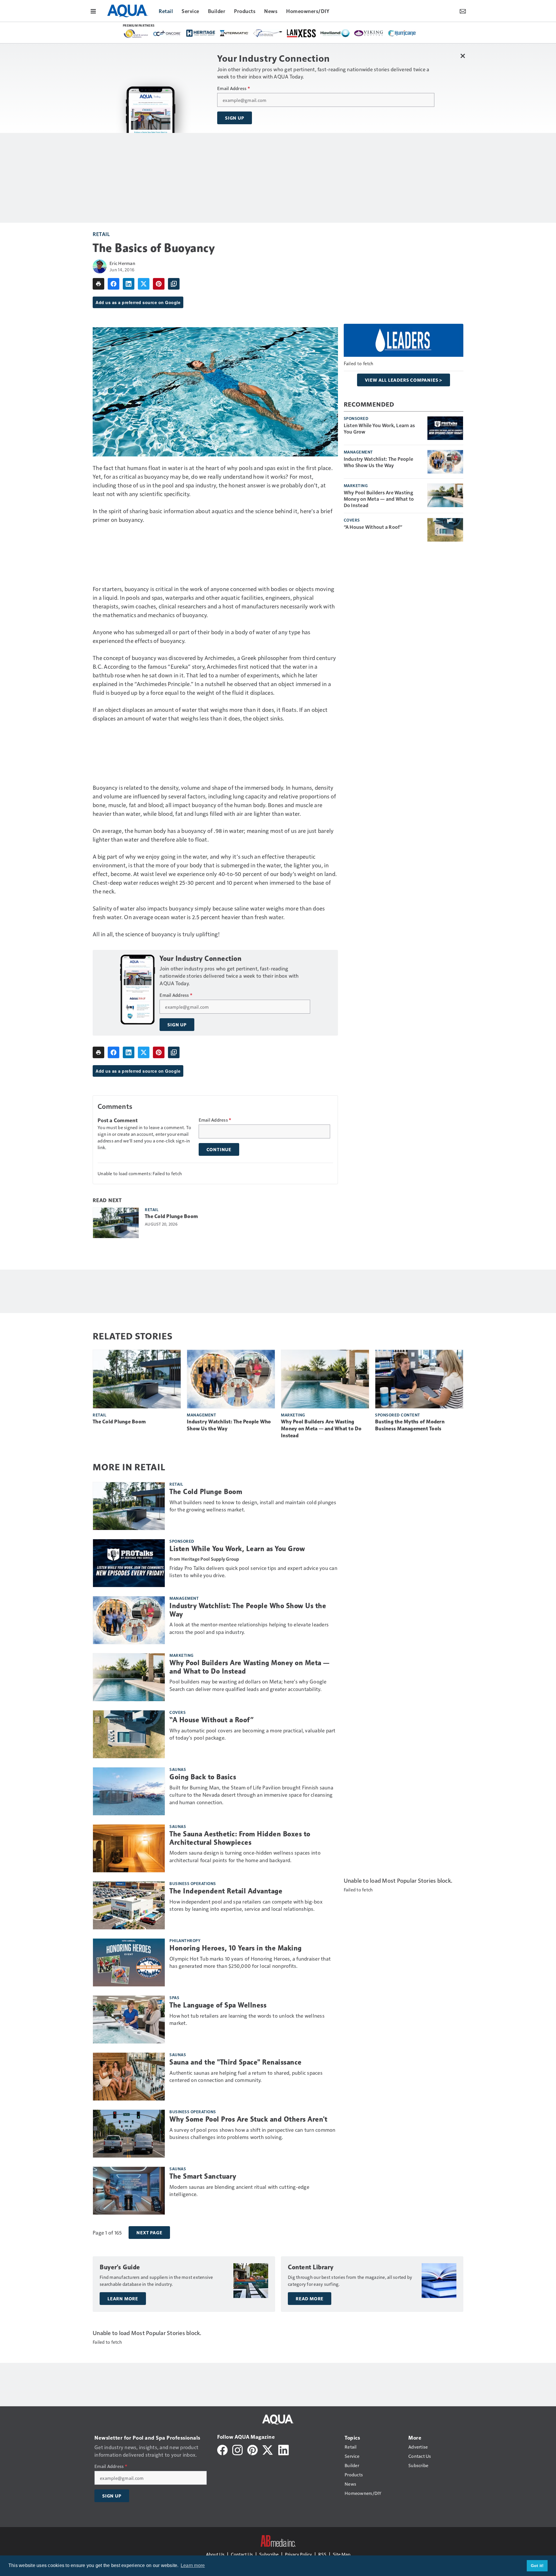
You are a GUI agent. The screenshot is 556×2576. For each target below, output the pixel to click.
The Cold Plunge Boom (171, 1216)
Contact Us (242, 2554)
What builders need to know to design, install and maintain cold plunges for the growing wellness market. (253, 1506)
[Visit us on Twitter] (268, 2449)
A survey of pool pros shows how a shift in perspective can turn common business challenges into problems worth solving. (253, 2133)
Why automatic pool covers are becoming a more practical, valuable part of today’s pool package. (253, 1734)
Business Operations (193, 1883)
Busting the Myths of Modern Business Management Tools (410, 1425)
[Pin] (159, 284)
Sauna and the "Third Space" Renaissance (236, 2062)
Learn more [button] (193, 2565)
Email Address (234, 88)
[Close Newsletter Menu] (463, 56)
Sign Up (235, 118)
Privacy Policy (298, 2554)
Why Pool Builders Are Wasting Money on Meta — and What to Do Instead (379, 499)
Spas (174, 1997)
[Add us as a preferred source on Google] (174, 284)
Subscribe (269, 2554)
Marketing (356, 485)
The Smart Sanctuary (203, 2176)
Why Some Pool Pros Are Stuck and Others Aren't (248, 2119)
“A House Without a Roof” (373, 527)
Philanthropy (185, 1940)
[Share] (114, 284)
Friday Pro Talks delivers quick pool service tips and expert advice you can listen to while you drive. (253, 1572)
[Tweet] (144, 284)
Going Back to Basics (203, 1777)
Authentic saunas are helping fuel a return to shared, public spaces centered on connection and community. (246, 2076)
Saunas (178, 1769)
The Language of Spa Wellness (218, 2005)
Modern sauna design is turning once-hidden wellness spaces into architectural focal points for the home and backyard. (245, 1856)
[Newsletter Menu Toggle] (463, 11)
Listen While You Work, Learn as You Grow (379, 428)
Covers (352, 520)
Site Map (342, 2554)
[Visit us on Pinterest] (253, 2449)
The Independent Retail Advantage (226, 1891)
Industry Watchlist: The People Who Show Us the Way (379, 462)
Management (358, 452)
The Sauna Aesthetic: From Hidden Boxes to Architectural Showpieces (240, 1838)
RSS (322, 2554)
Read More (310, 2299)
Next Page (149, 2233)
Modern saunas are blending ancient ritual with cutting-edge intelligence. (239, 2190)
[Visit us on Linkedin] (284, 2449)
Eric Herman (122, 263)
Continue (219, 1149)
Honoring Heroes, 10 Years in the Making (236, 1948)
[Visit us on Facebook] (222, 2449)
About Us (215, 2554)
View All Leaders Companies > (404, 380)
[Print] (98, 284)
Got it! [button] (537, 2566)
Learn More (123, 2299)
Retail (101, 234)
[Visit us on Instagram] (237, 2449)
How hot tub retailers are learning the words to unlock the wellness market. (247, 2019)
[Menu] (93, 11)
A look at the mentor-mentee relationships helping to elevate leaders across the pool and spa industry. (249, 1628)
